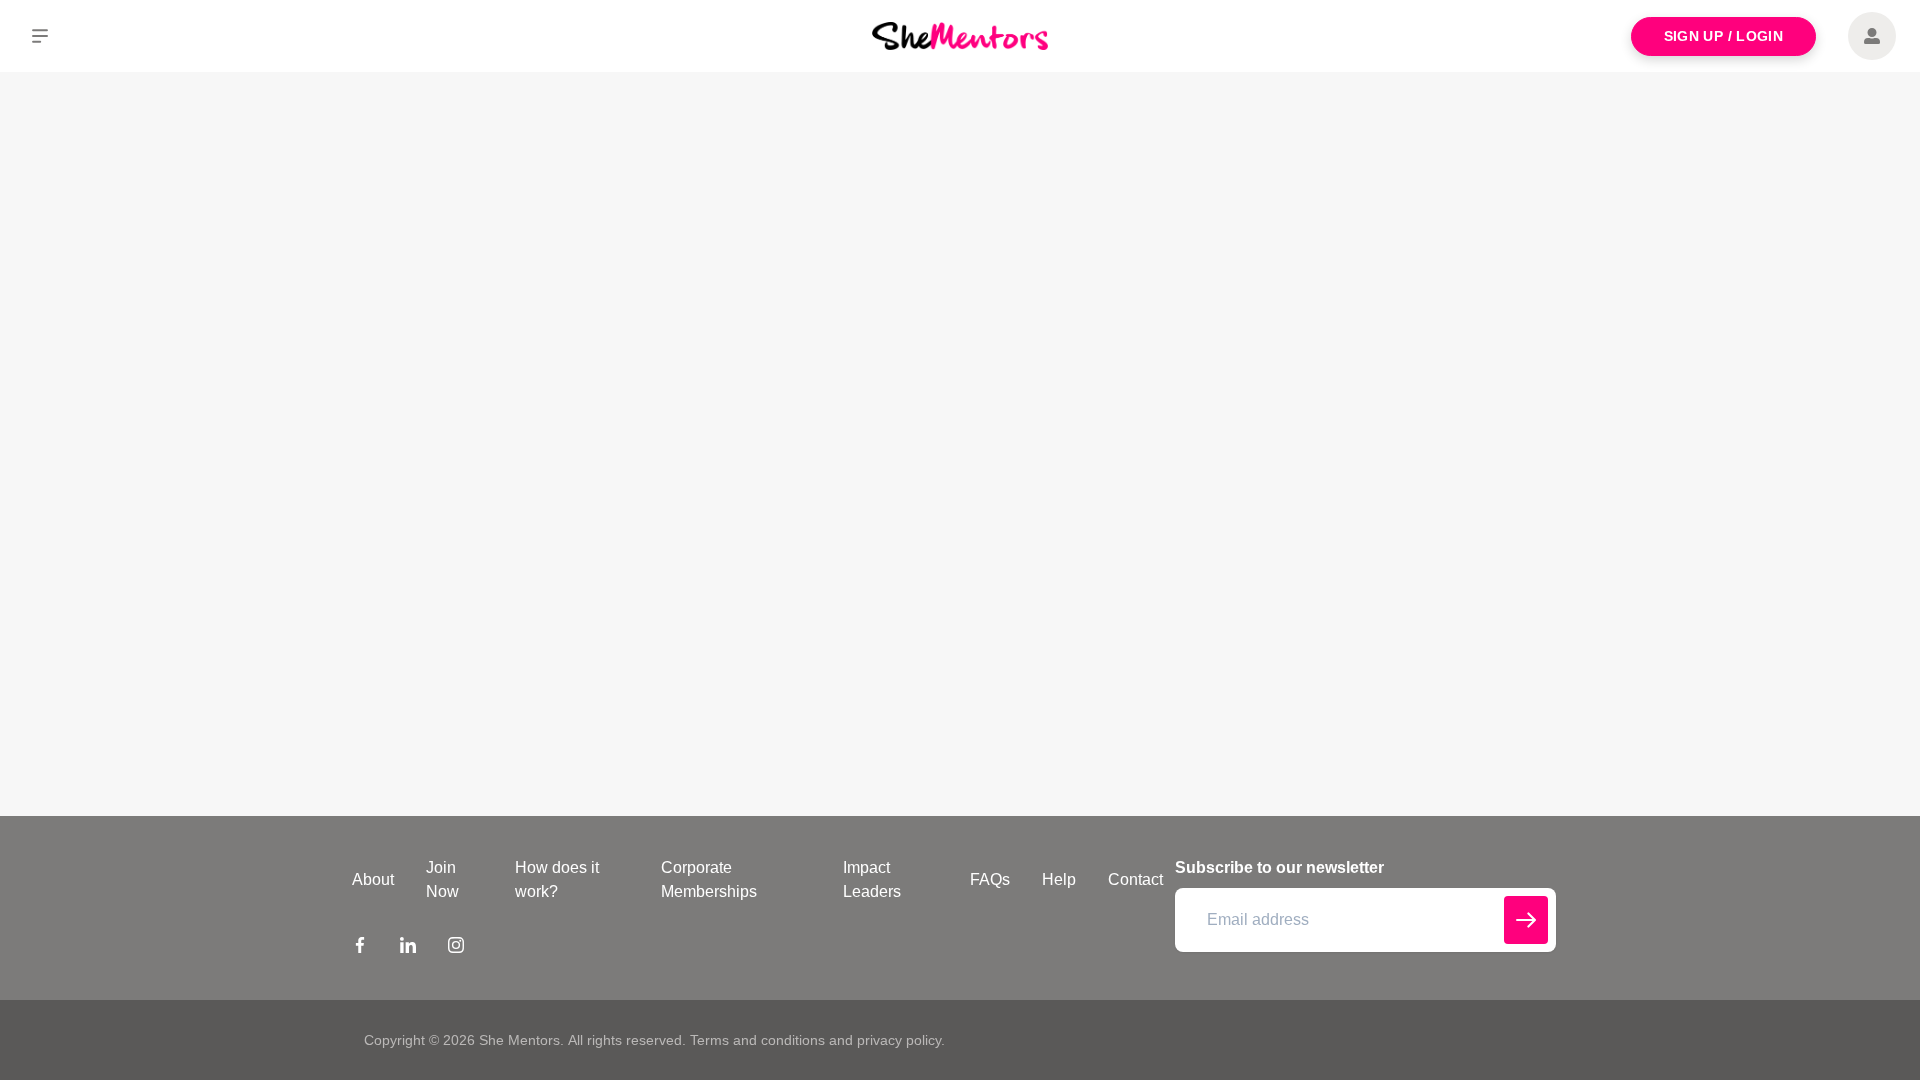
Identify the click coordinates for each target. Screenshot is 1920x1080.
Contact (1135, 879)
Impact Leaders (872, 879)
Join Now (442, 879)
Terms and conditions (757, 1040)
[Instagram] (456, 948)
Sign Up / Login (1723, 36)
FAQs (990, 879)
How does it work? (557, 879)
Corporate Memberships (709, 879)
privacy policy (899, 1040)
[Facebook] (360, 948)
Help (1059, 879)
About (373, 879)
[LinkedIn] (408, 948)
